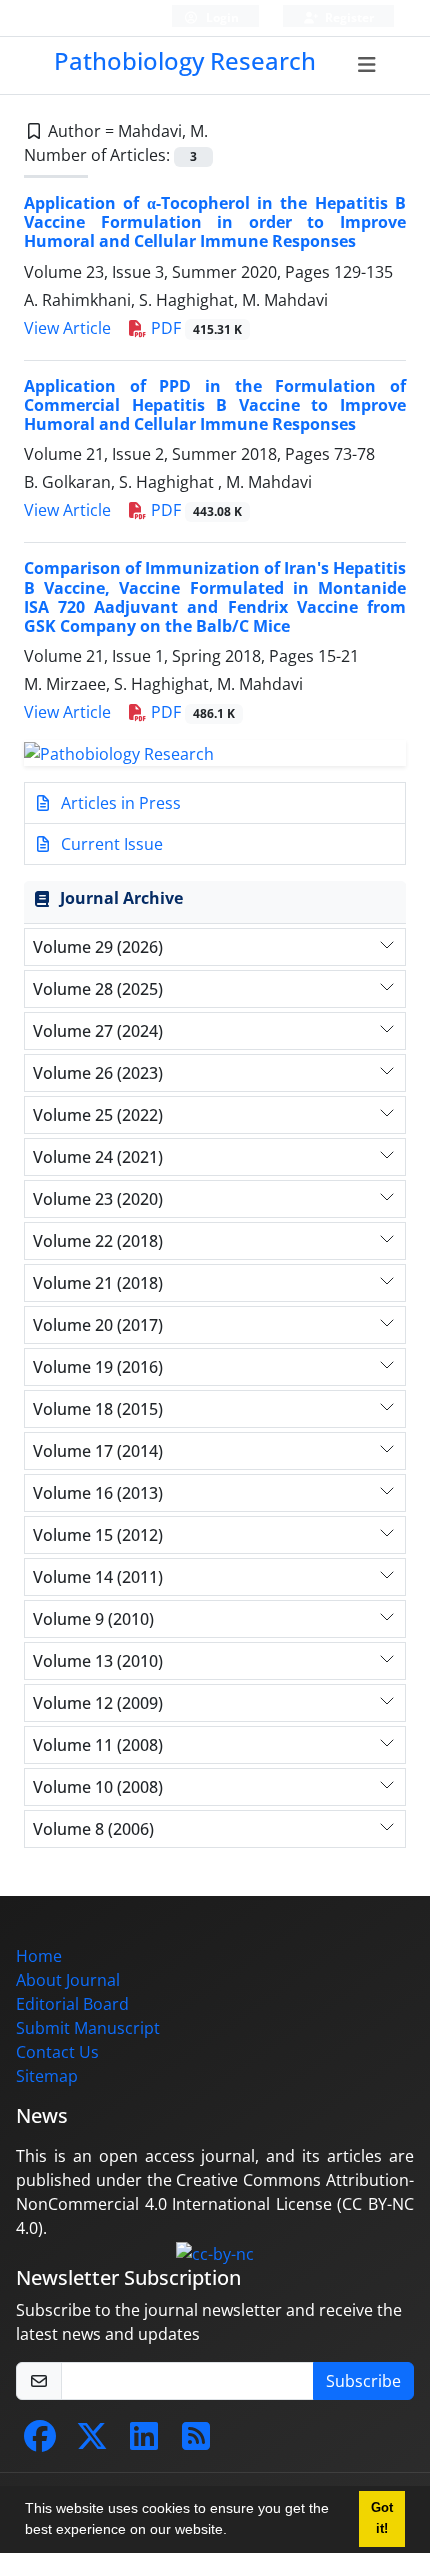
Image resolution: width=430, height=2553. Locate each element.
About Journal (68, 1980)
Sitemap (47, 2076)
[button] (234, 2532)
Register (348, 17)
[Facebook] (40, 2442)
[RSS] (196, 2442)
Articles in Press (119, 803)
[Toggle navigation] (367, 65)
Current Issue (110, 844)
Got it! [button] (382, 2518)
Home (39, 1956)
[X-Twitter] (92, 2442)
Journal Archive (121, 898)
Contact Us (57, 2052)
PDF (194, 328)
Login (221, 17)
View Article (67, 328)
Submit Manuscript (88, 2028)
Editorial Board (72, 2004)
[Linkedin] (144, 2442)
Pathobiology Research (185, 60)
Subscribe (363, 2381)
